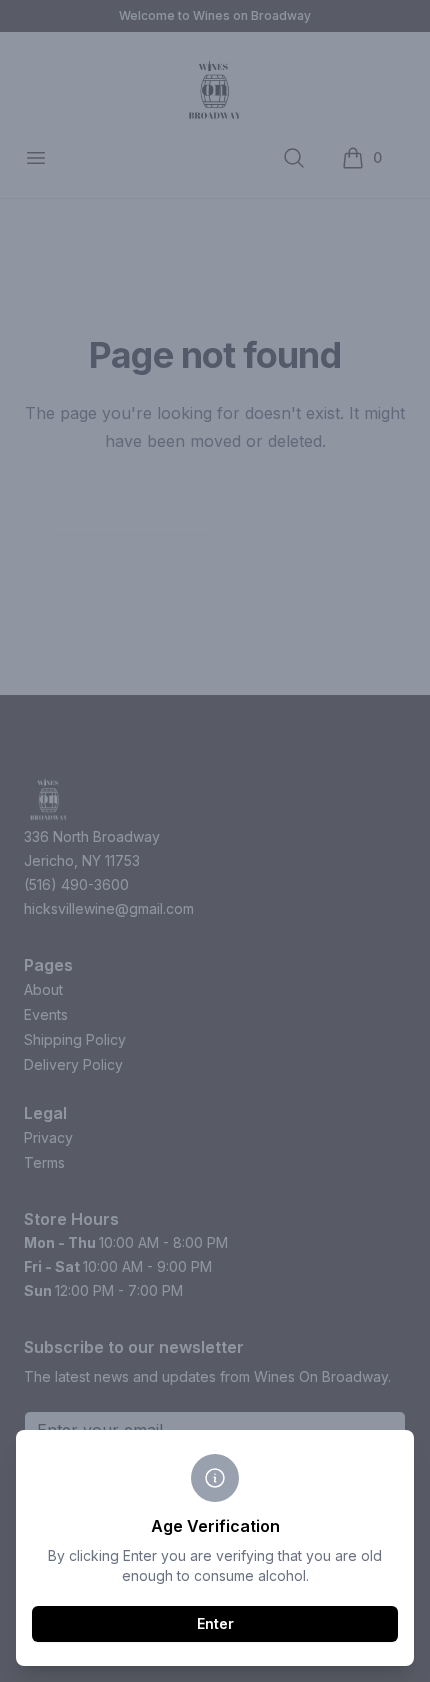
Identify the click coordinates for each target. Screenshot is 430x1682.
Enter (215, 1623)
